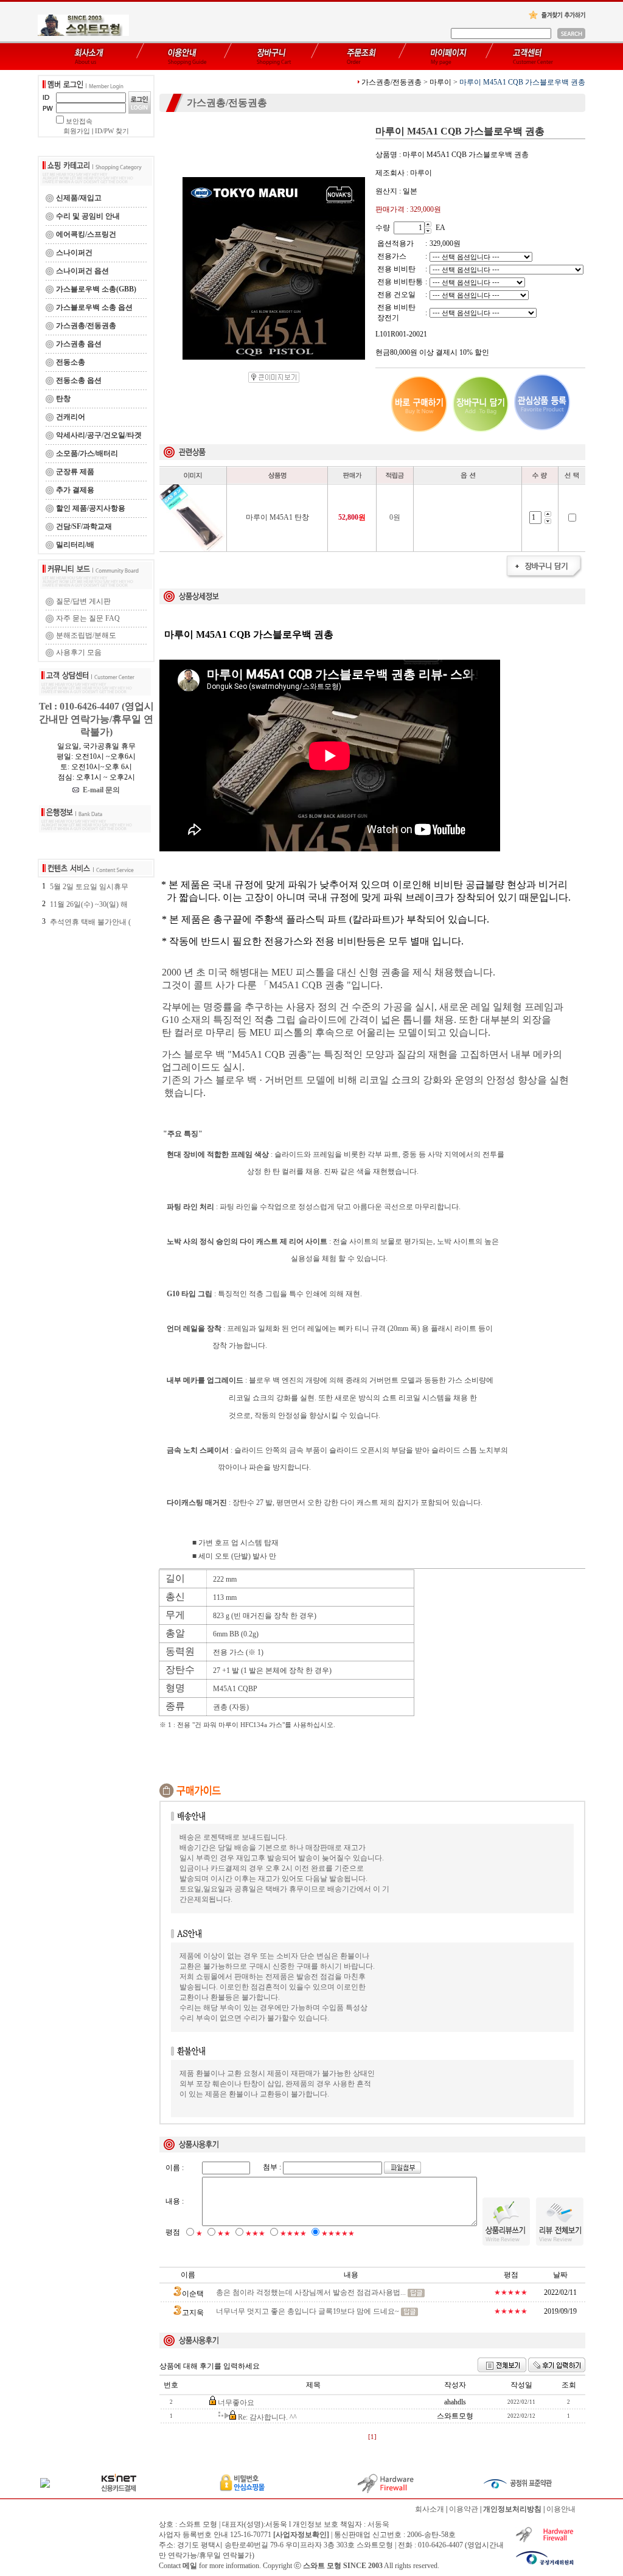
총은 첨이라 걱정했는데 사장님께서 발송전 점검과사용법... (311, 2292)
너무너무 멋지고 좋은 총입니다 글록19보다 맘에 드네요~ (308, 2311)
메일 (190, 2566)
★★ (224, 2233)
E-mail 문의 (99, 790)
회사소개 (430, 2509)
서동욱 (378, 2524)
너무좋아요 (236, 2403)
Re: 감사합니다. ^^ (267, 2417)
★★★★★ (338, 2233)
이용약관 (464, 2509)
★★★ (255, 2233)
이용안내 (561, 2509)
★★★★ (293, 2233)
